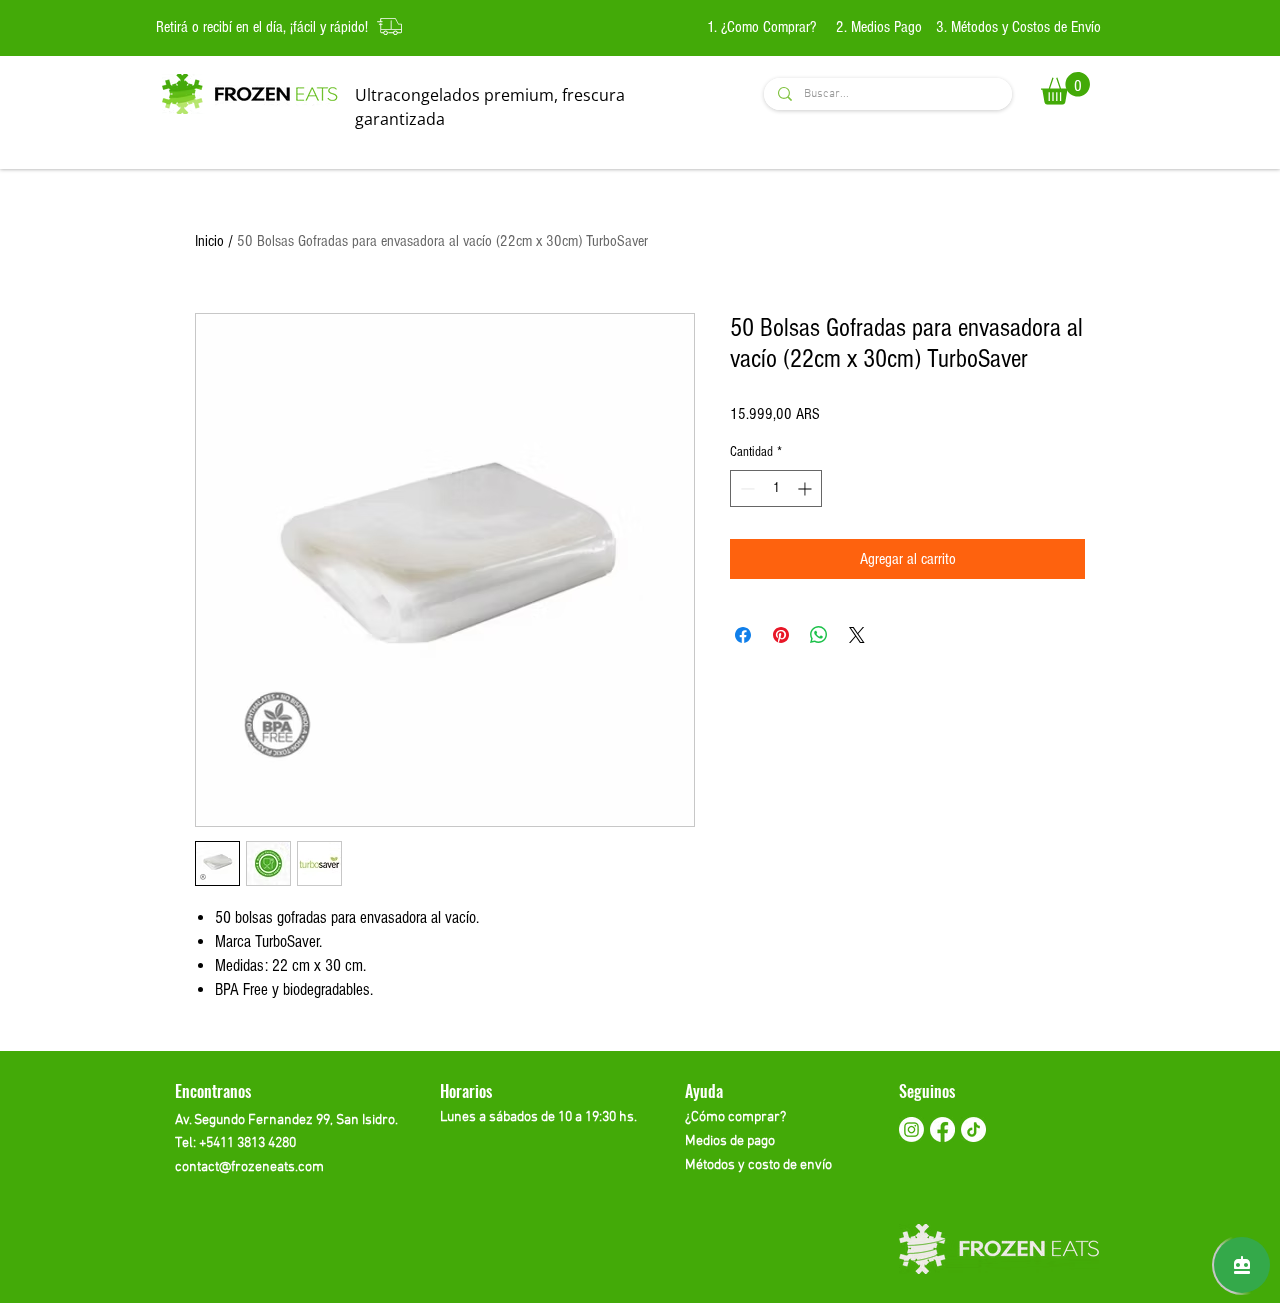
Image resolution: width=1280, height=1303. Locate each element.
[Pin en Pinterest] (781, 635)
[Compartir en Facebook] (743, 635)
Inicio (209, 241)
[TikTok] (973, 1129)
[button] (1065, 88)
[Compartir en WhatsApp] (819, 635)
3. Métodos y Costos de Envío (1018, 27)
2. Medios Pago (879, 27)
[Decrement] (745, 488)
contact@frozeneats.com (249, 1167)
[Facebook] (942, 1129)
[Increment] (806, 488)
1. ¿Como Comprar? (763, 27)
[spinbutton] (776, 488)
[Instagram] (911, 1129)
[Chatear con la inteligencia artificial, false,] (1242, 1265)
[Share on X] (857, 635)
